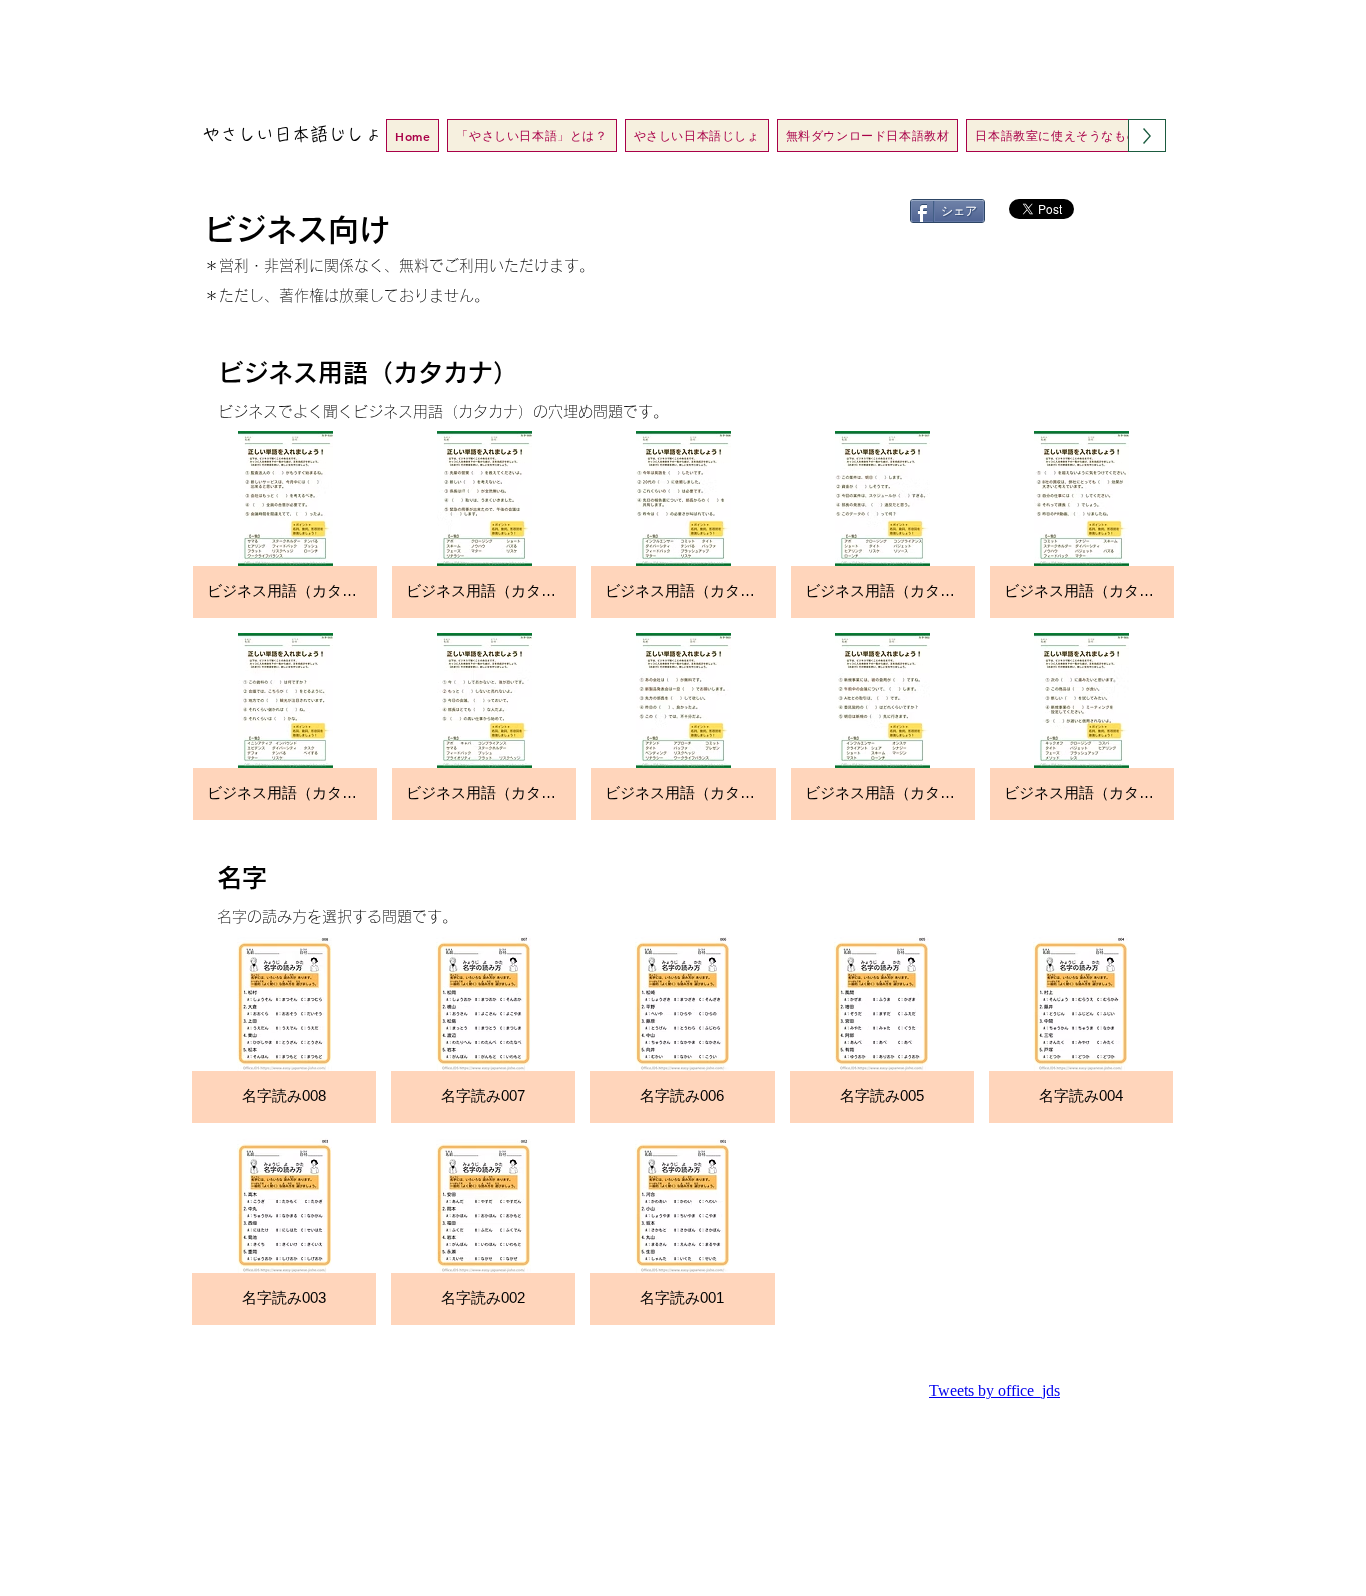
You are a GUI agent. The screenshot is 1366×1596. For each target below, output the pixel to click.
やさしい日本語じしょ (292, 134)
